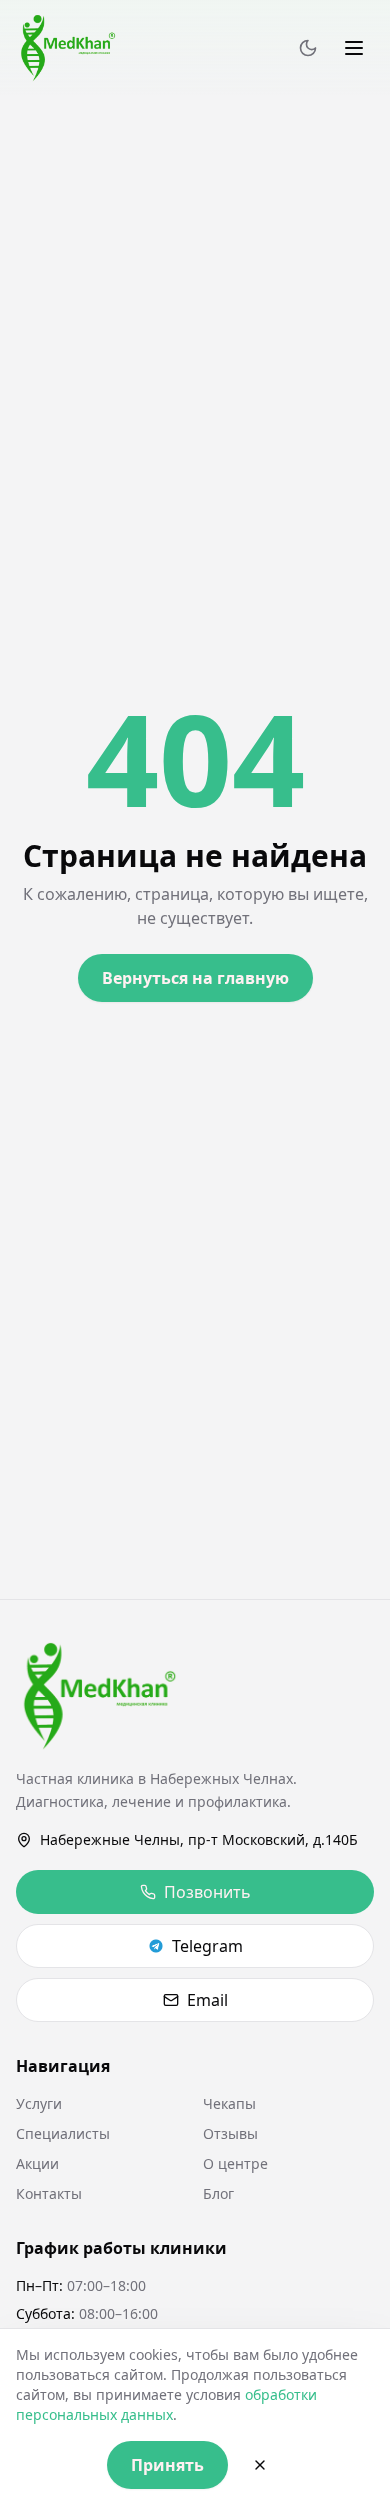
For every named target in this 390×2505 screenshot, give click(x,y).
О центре (235, 2163)
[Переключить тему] (308, 48)
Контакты (49, 2193)
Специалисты (63, 2133)
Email (207, 2000)
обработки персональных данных (166, 2404)
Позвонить (207, 1892)
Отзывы (230, 2133)
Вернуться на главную (195, 978)
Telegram (207, 1946)
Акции (37, 2163)
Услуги (39, 2103)
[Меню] (354, 48)
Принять (167, 2465)
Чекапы (229, 2103)
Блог (218, 2193)
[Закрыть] (260, 2465)
